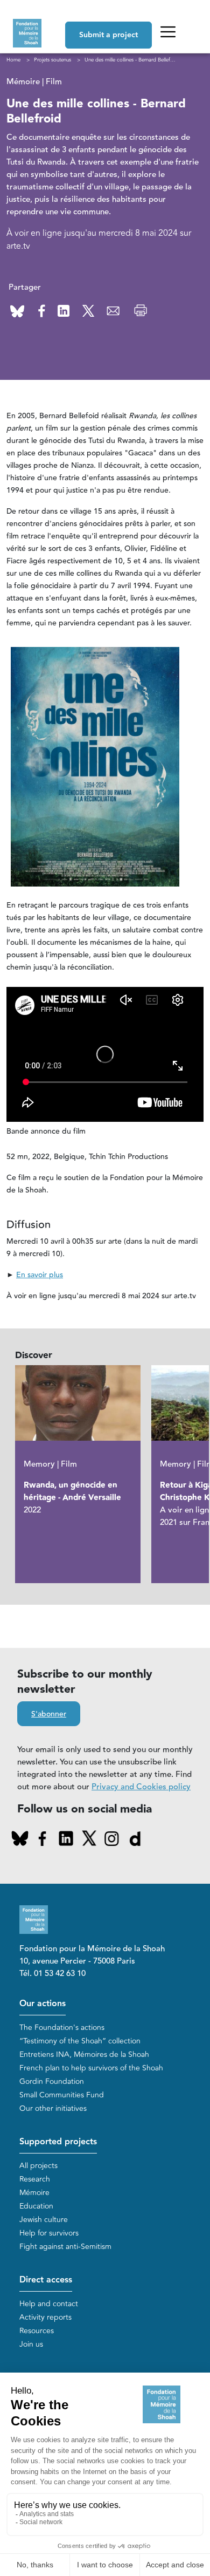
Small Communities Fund (62, 2095)
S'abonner (49, 1714)
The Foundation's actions (62, 2028)
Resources (37, 2331)
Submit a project (108, 35)
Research (35, 2179)
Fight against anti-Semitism (65, 2247)
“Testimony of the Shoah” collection (80, 2041)
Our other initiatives (53, 2108)
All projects (38, 2166)
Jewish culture (44, 2220)
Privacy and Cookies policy (141, 1787)
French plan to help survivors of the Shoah (91, 2068)
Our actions (43, 2004)
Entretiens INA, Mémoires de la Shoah (84, 2054)
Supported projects (58, 2142)
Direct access (46, 2280)
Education (36, 2206)
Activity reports (45, 2317)
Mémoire (34, 2193)
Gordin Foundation (52, 2081)
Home (13, 60)
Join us (31, 2344)
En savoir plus (40, 1275)
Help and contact (49, 2304)
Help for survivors (49, 2233)
